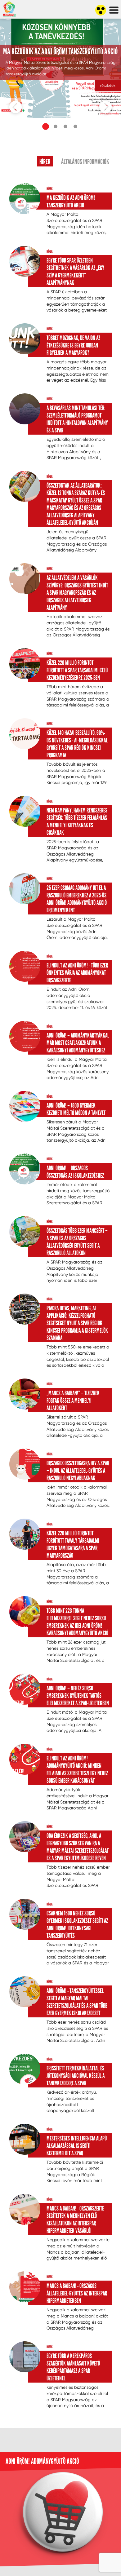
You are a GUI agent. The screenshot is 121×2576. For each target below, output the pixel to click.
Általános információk (85, 162)
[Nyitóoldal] (14, 39)
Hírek (45, 162)
